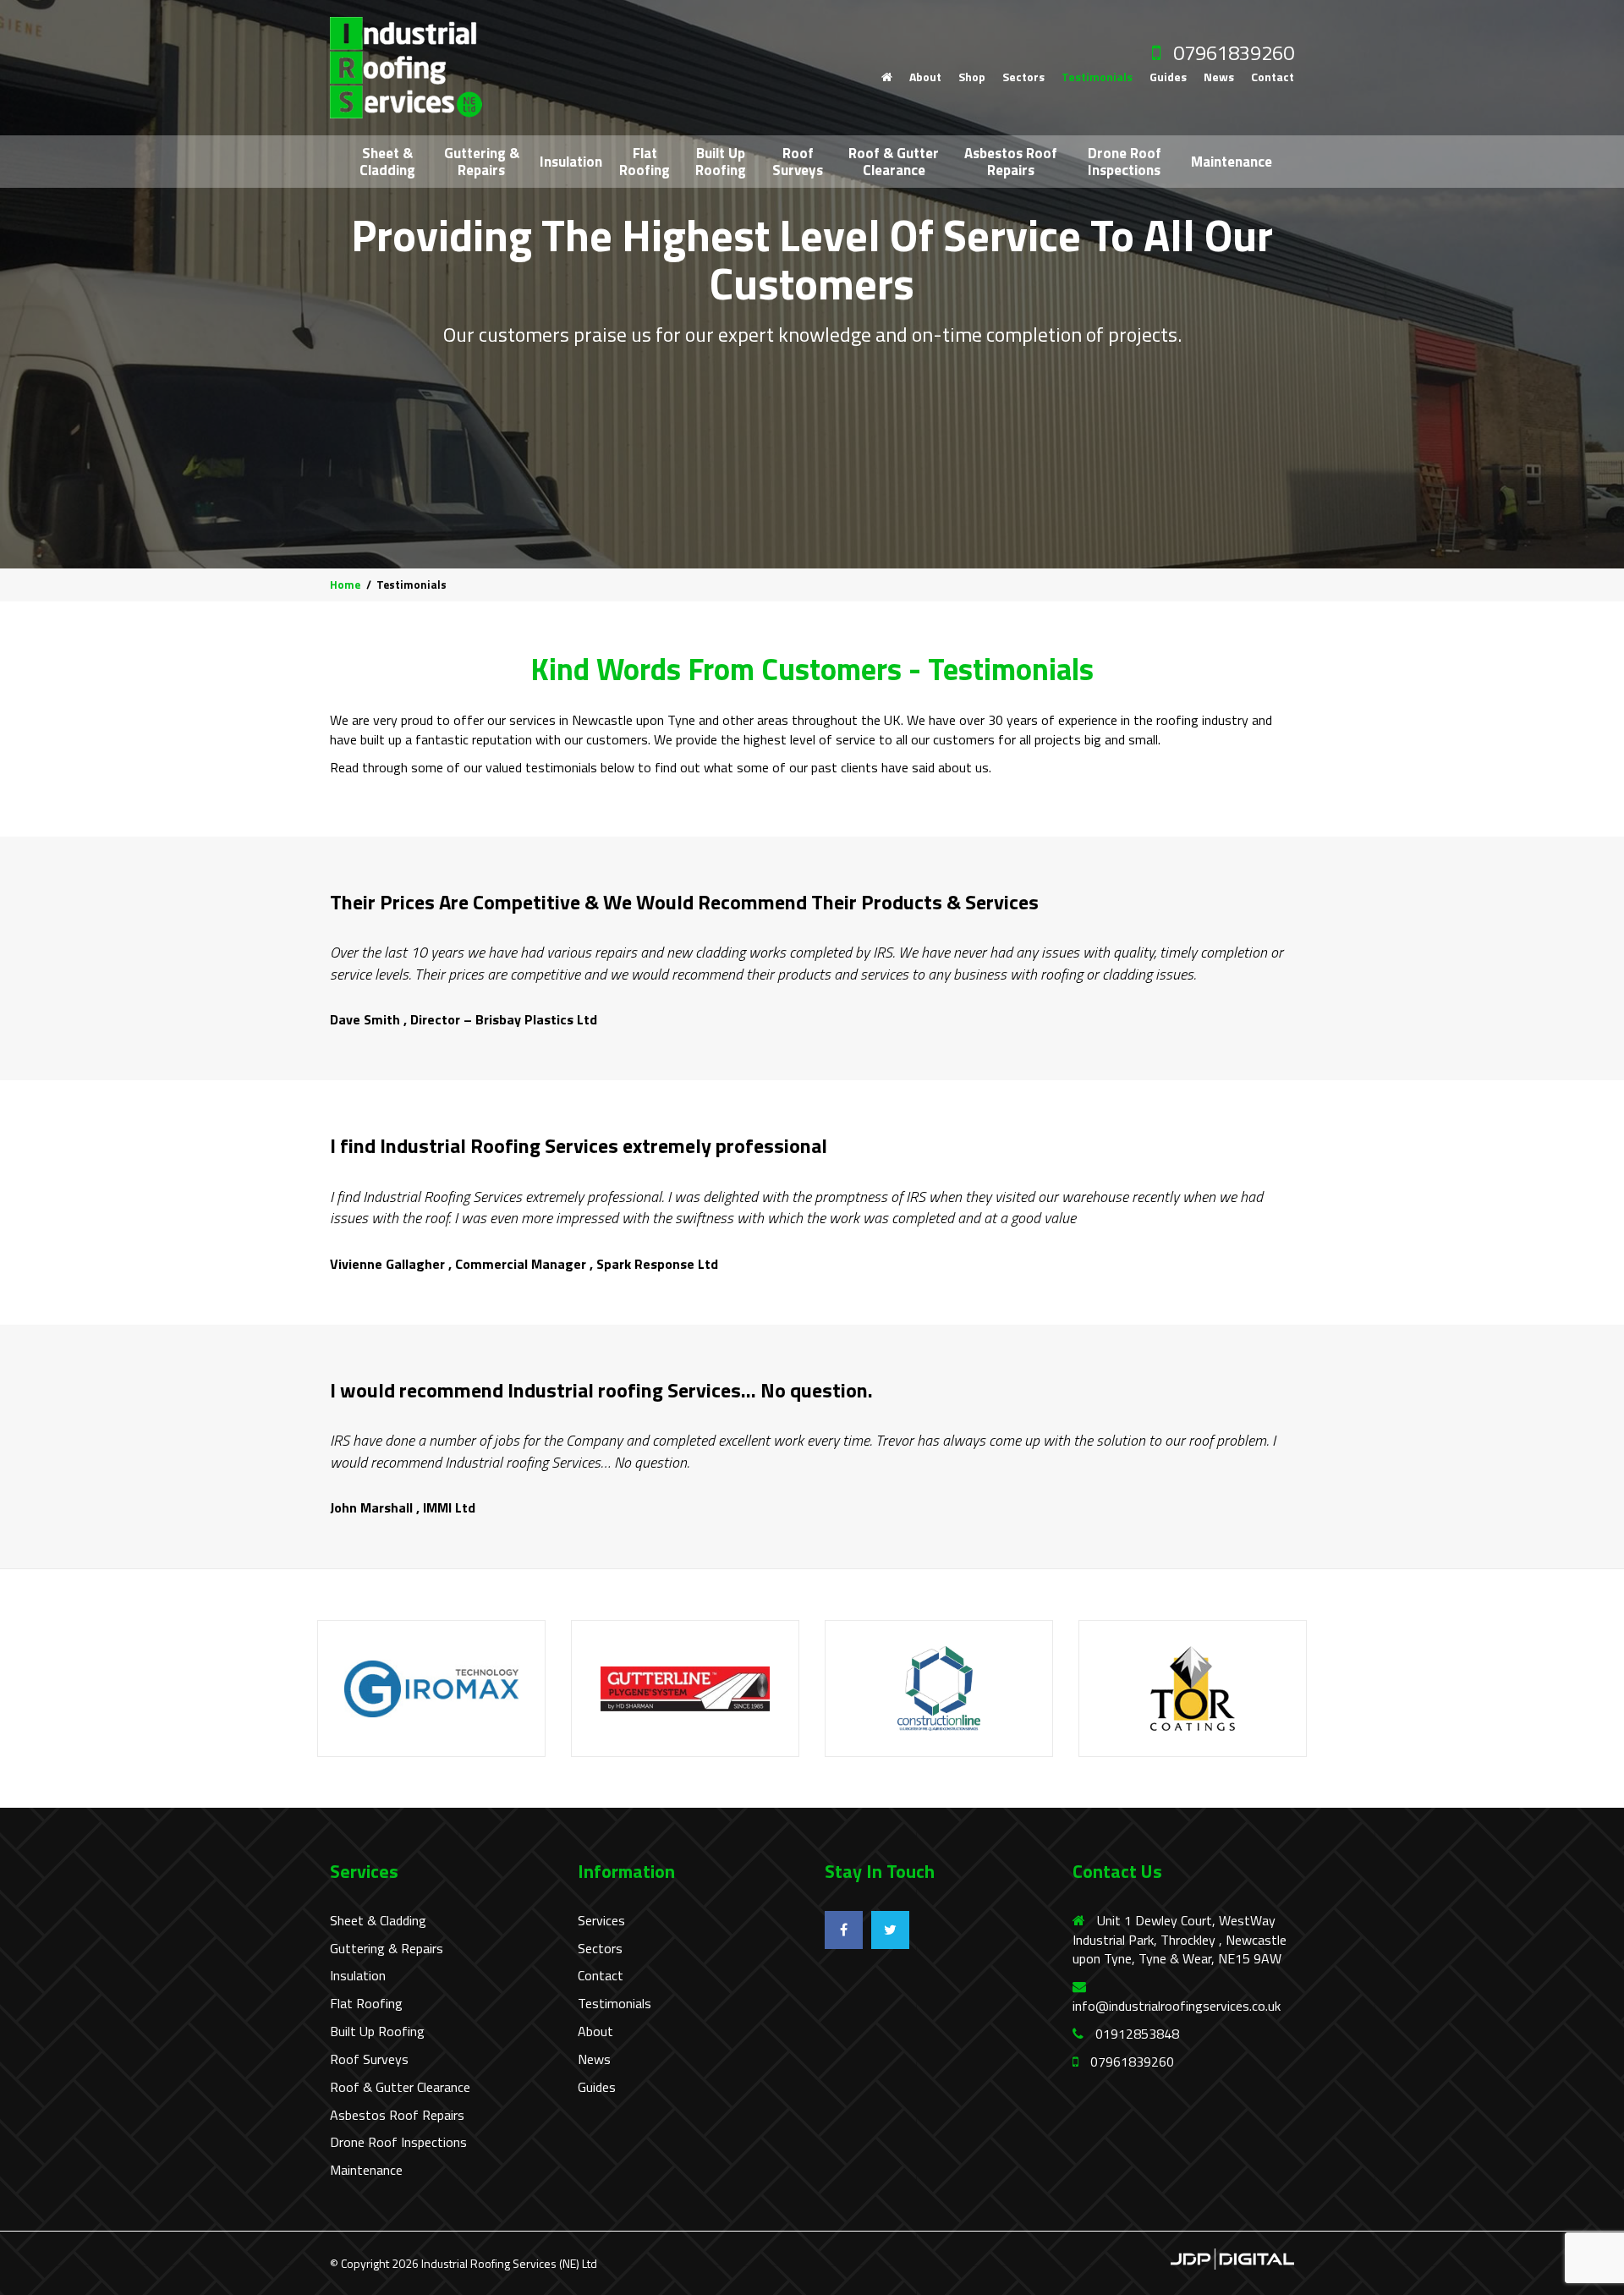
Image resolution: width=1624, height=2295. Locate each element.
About (925, 77)
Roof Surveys (798, 162)
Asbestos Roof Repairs (1011, 162)
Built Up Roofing (721, 162)
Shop (972, 77)
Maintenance (1232, 162)
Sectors (1023, 77)
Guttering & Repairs (482, 162)
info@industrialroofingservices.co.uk (1177, 2006)
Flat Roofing (645, 162)
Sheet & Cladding (387, 162)
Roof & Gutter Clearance (894, 162)
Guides (1168, 77)
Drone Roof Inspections (1125, 162)
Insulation (571, 162)
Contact (1273, 77)
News (1219, 77)
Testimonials (1097, 77)
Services (601, 1921)
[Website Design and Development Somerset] (1232, 2257)
